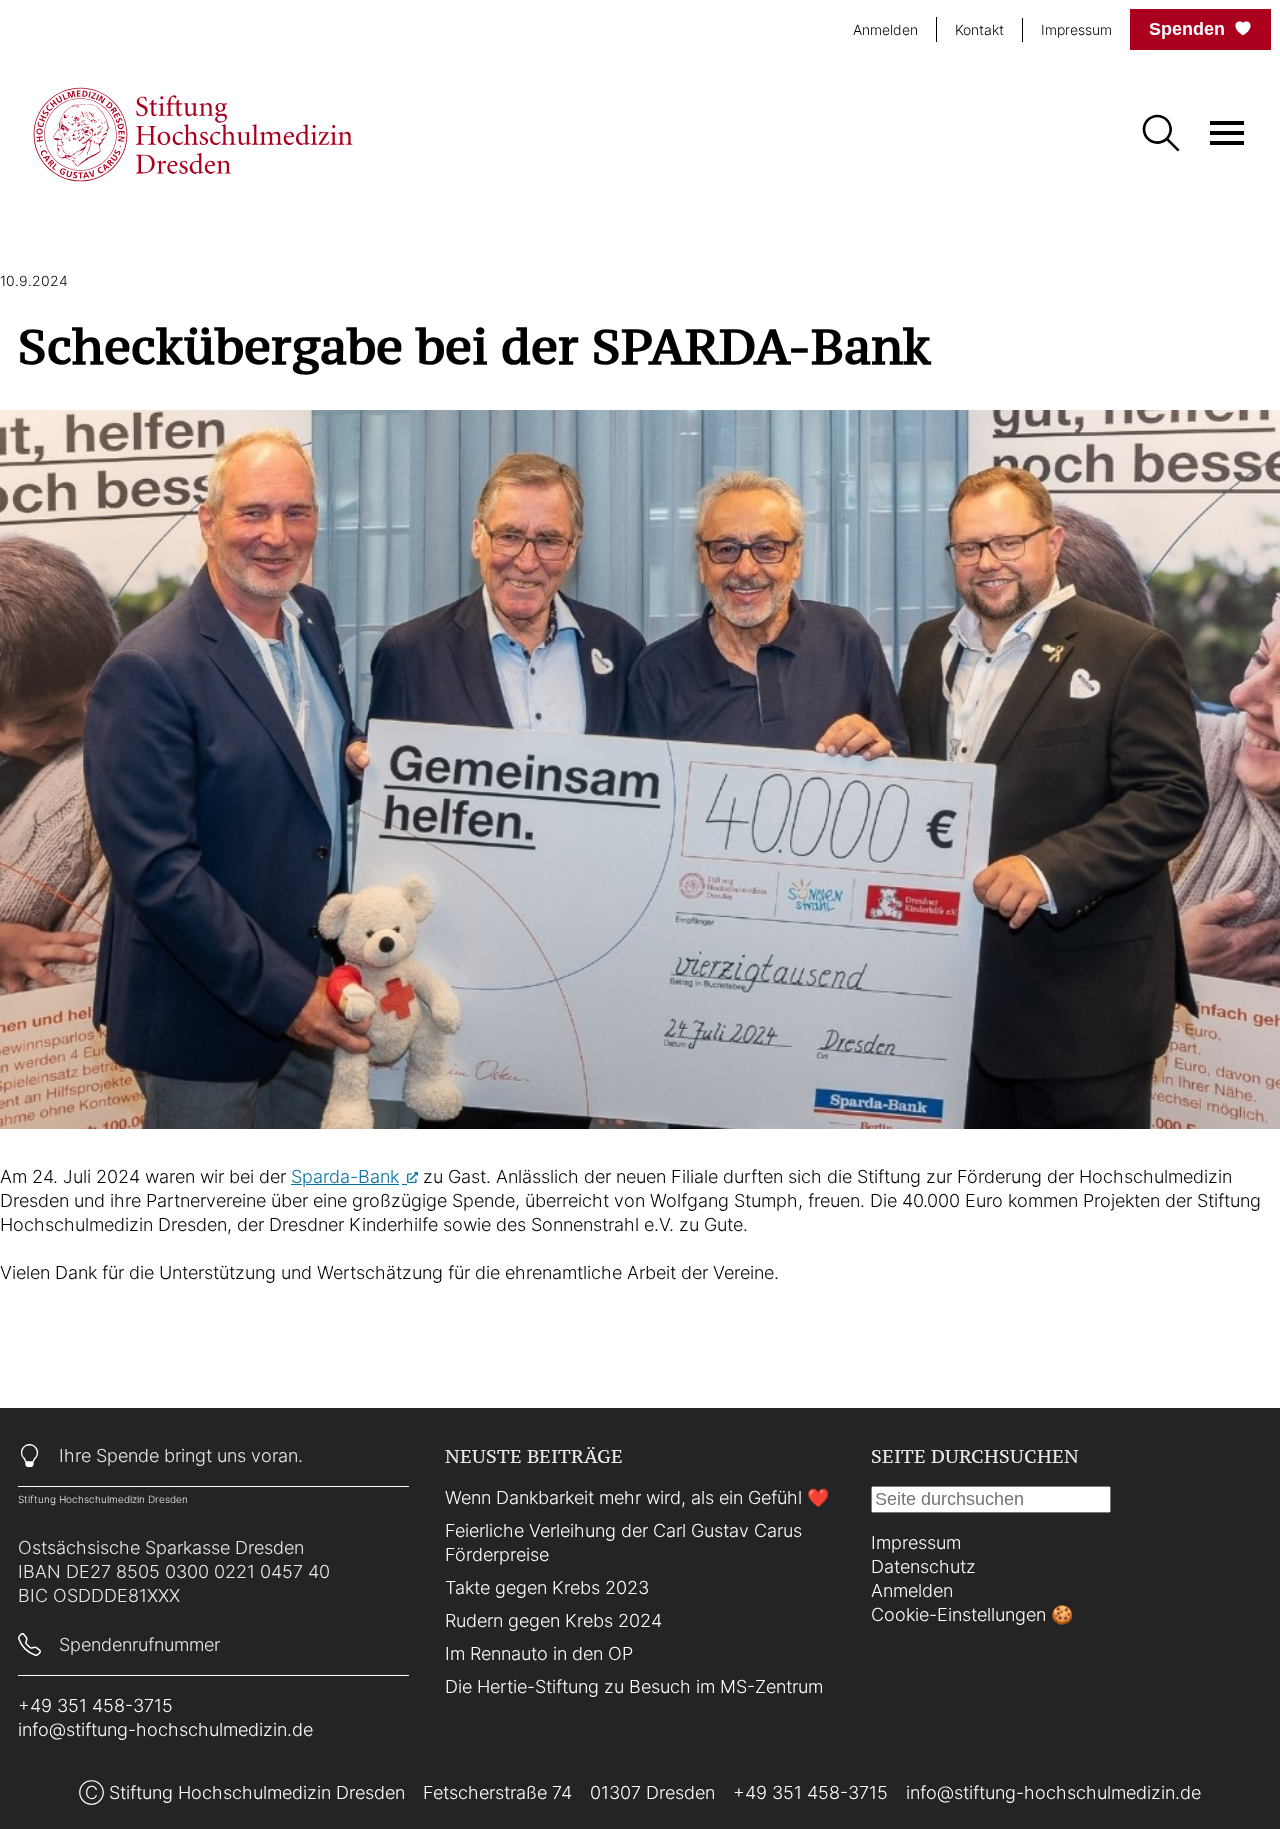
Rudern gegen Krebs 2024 (553, 1620)
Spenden (1187, 29)
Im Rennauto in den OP (539, 1653)
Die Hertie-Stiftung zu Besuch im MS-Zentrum (634, 1686)
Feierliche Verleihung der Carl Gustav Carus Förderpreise (623, 1542)
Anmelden (885, 29)
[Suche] (1160, 135)
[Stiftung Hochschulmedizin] (193, 134)
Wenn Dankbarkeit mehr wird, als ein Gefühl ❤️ (637, 1497)
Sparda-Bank (345, 1176)
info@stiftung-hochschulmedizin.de (165, 1729)
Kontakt (979, 28)
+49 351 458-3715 (95, 1705)
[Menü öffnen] (1227, 133)
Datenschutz (923, 1566)
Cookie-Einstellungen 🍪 (972, 1614)
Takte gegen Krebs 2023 (547, 1587)
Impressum (1076, 28)
